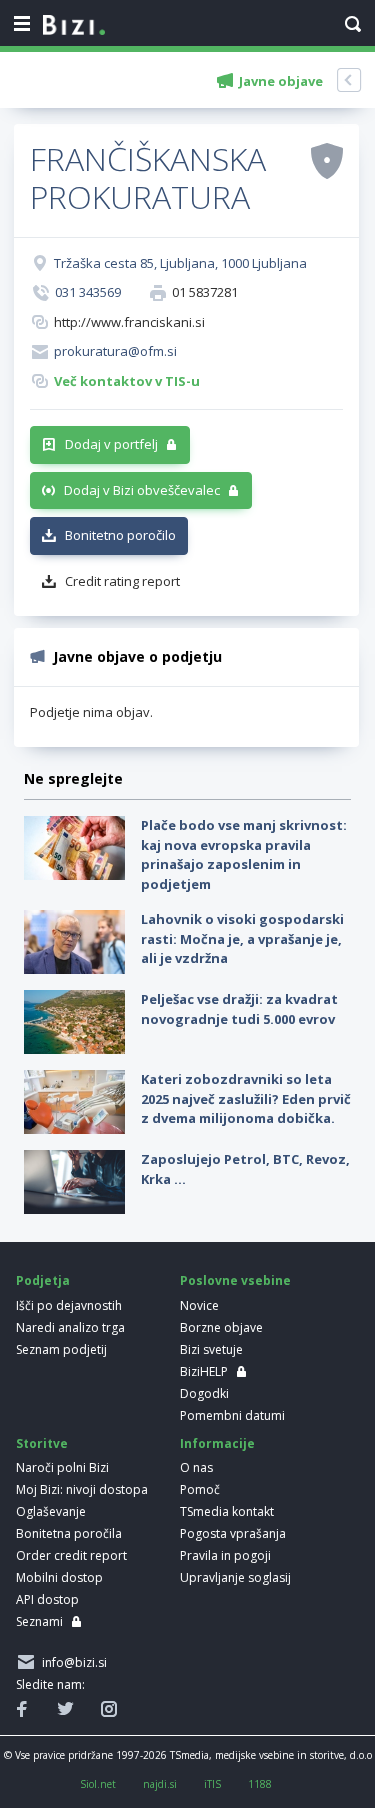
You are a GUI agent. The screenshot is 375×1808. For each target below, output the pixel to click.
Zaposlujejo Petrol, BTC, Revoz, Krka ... (245, 1169)
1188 (260, 1784)
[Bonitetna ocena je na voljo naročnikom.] (327, 160)
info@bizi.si (71, 1662)
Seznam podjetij (61, 1349)
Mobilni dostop (59, 1577)
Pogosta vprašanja (233, 1533)
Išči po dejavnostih (69, 1305)
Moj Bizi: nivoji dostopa (82, 1489)
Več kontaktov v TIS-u (127, 381)
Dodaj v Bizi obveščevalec (142, 490)
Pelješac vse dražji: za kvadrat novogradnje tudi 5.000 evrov (239, 1009)
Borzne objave (221, 1327)
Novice (199, 1305)
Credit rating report (122, 581)
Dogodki (204, 1393)
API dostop (47, 1599)
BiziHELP (204, 1371)
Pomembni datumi (232, 1415)
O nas (196, 1467)
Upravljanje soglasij (235, 1577)
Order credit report (71, 1555)
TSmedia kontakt (227, 1511)
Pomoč (200, 1489)
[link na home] (74, 26)
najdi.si (160, 1784)
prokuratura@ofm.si (115, 351)
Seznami (39, 1621)
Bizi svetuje (211, 1349)
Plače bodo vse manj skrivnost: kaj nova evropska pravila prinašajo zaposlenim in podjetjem (244, 854)
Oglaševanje (51, 1511)
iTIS (212, 1784)
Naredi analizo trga (70, 1327)
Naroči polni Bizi (62, 1467)
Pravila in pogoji (225, 1555)
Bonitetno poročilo (120, 535)
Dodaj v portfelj (111, 444)
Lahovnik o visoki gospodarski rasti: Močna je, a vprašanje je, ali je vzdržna (242, 938)
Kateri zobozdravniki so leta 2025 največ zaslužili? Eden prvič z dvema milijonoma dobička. (246, 1098)
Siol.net (98, 1784)
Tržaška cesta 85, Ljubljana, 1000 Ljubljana (180, 263)
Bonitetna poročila (69, 1533)
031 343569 (88, 292)
